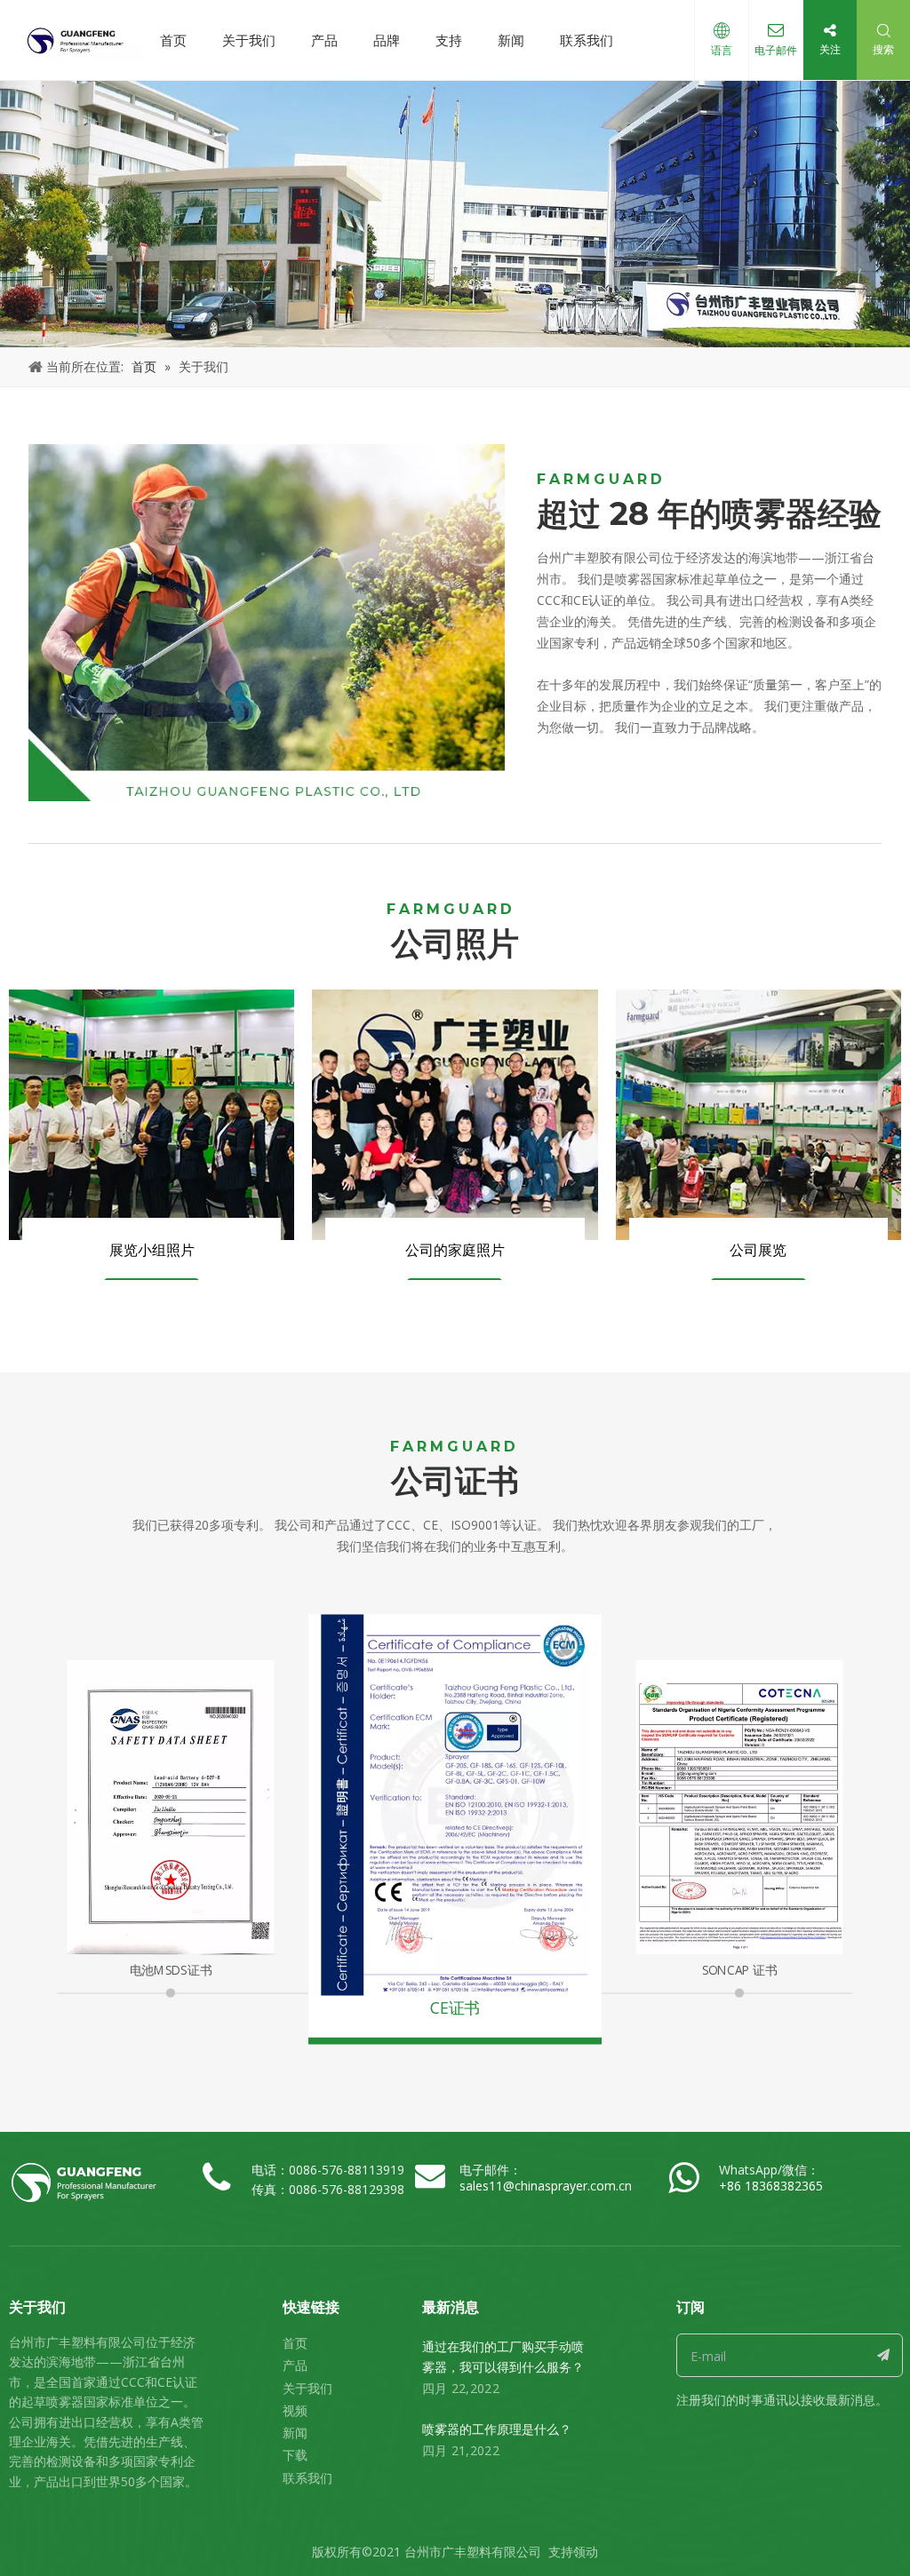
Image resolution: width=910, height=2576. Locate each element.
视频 (295, 2410)
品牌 (387, 40)
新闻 (511, 40)
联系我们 (587, 40)
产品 (324, 40)
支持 (449, 40)
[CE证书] (455, 1805)
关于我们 (249, 40)
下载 (295, 2455)
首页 (173, 40)
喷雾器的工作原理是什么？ (497, 2429)
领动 (586, 2552)
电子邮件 (776, 50)
